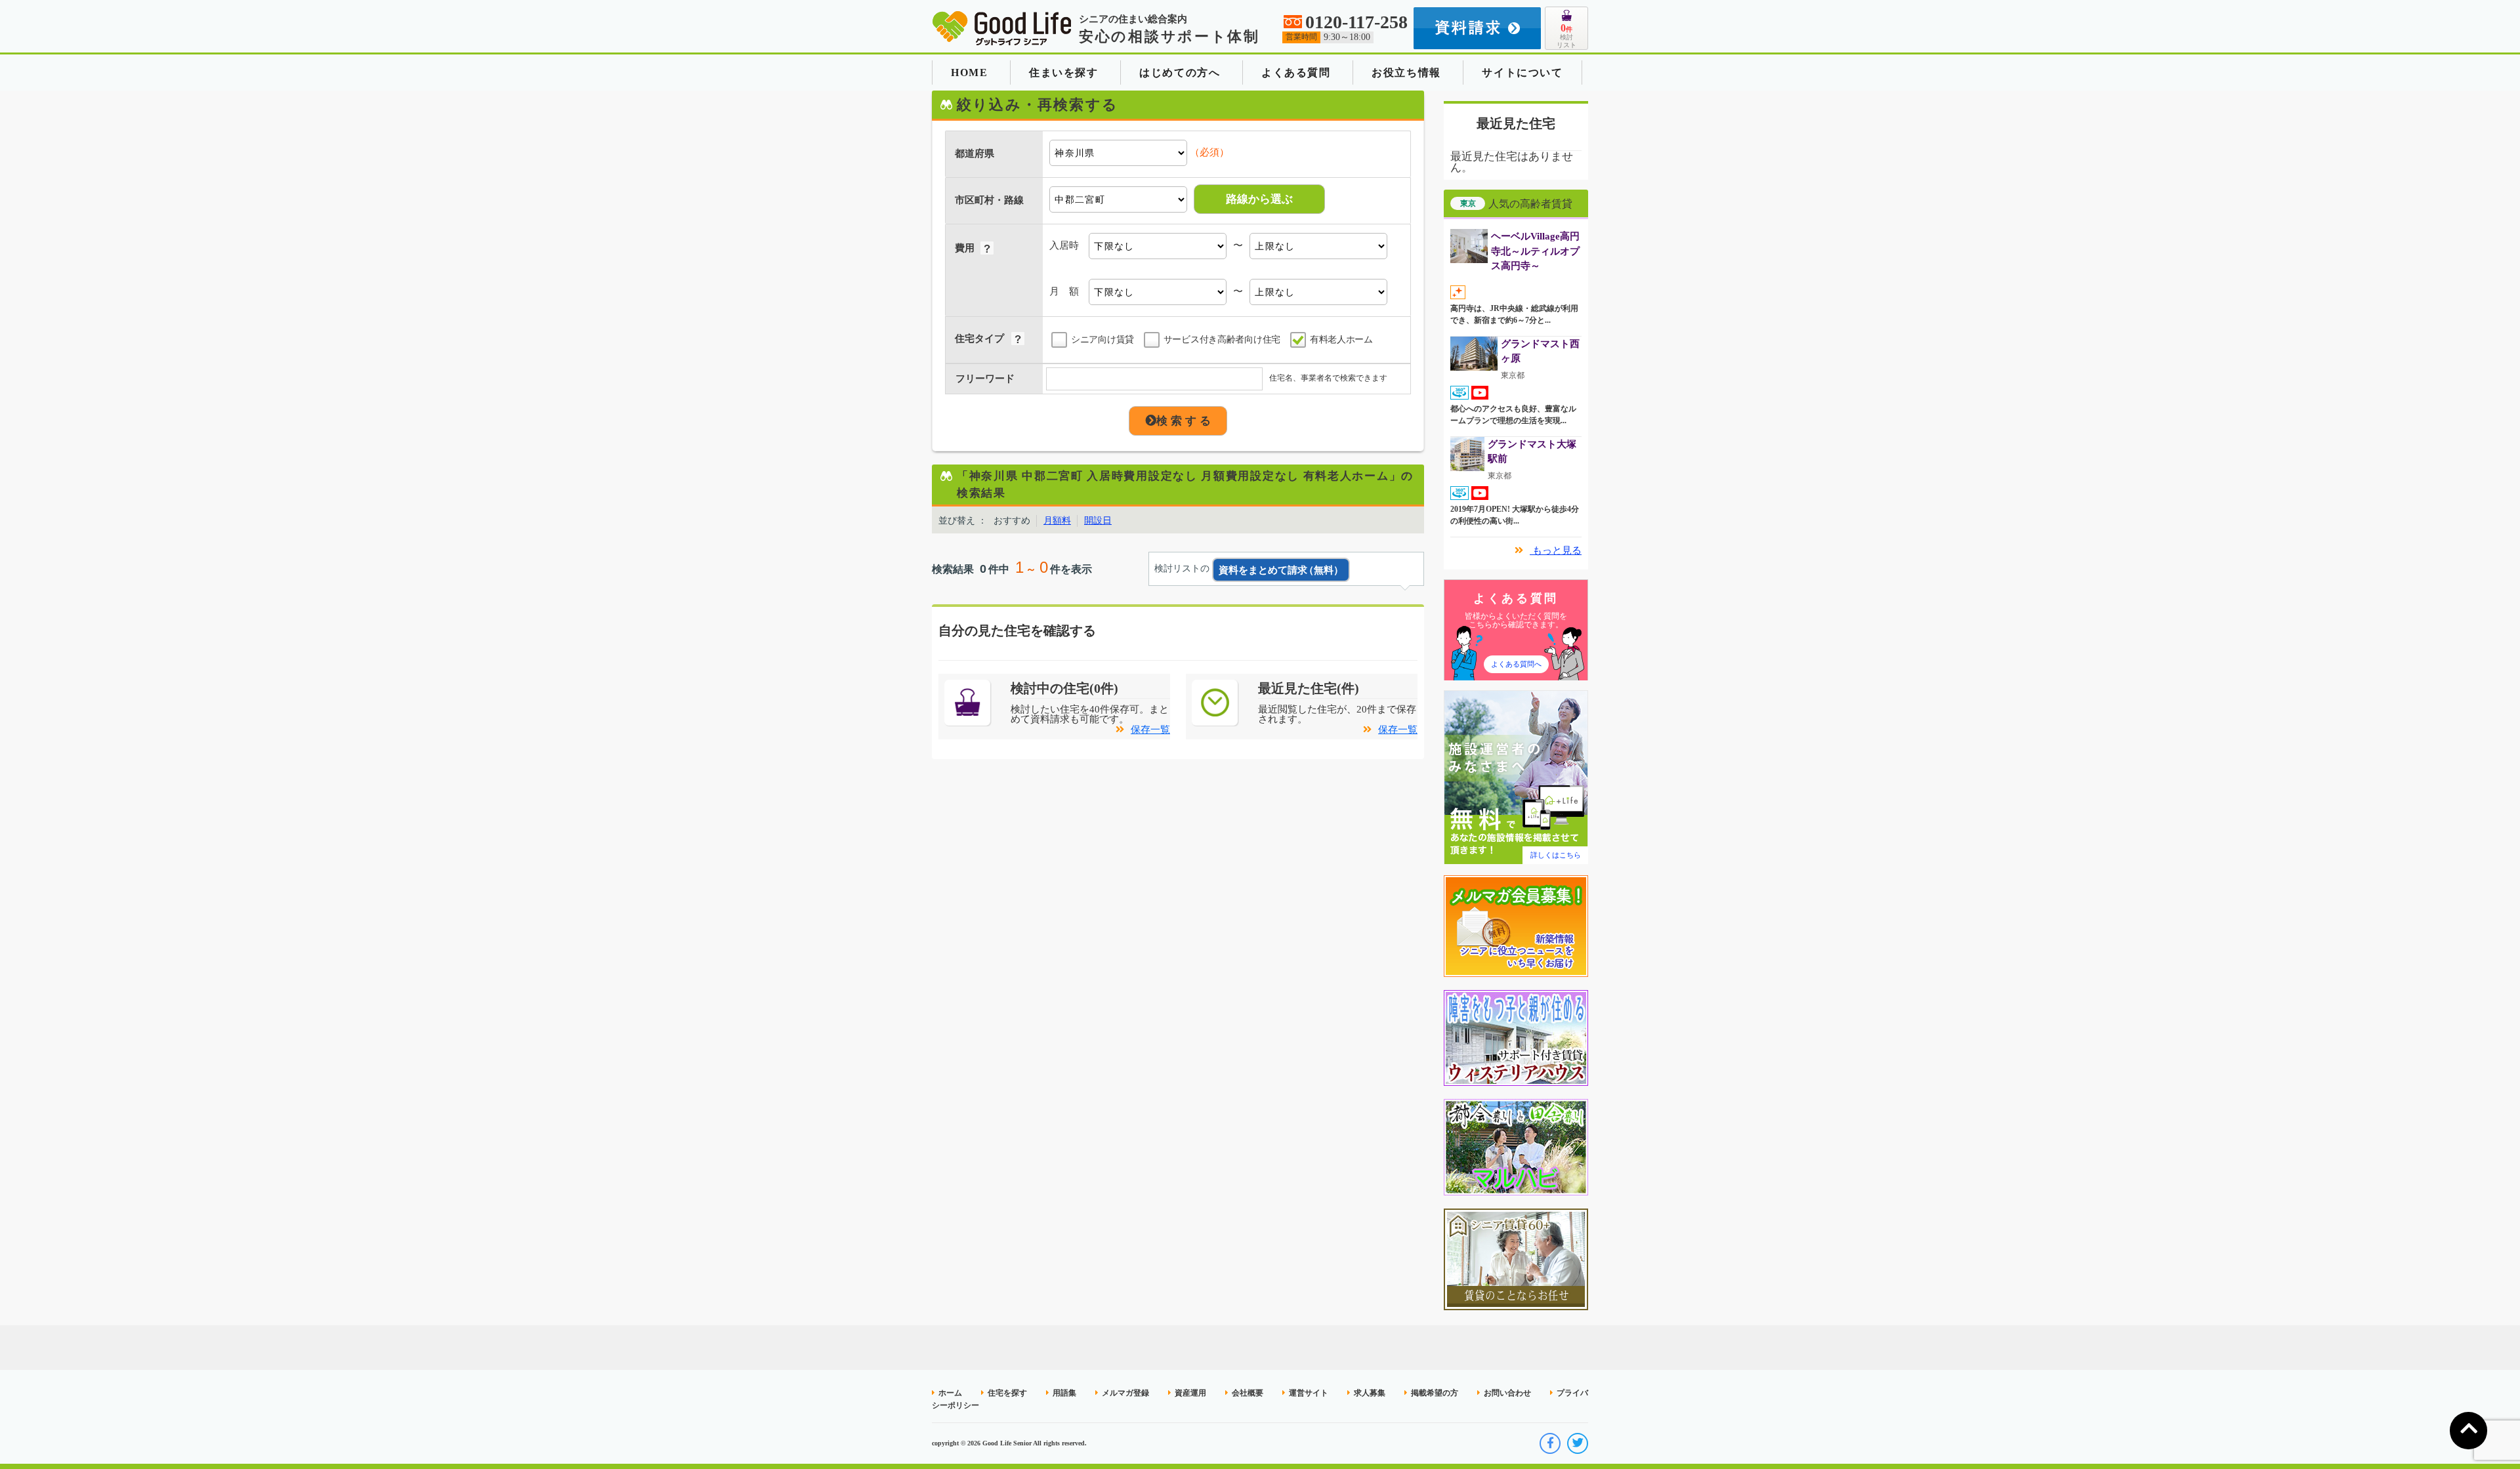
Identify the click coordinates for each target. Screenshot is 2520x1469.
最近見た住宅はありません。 (1512, 162)
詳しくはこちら (1556, 855)
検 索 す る (1184, 421)
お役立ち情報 (1406, 72)
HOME (969, 72)
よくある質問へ (1516, 664)
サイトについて (1522, 72)
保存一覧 (1150, 730)
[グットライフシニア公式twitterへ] (1578, 1443)
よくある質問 (1296, 72)
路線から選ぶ (1259, 199)
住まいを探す (1064, 72)
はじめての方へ (1180, 72)
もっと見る (1556, 550)
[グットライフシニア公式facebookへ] (1550, 1443)
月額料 (1057, 521)
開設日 (1098, 521)
